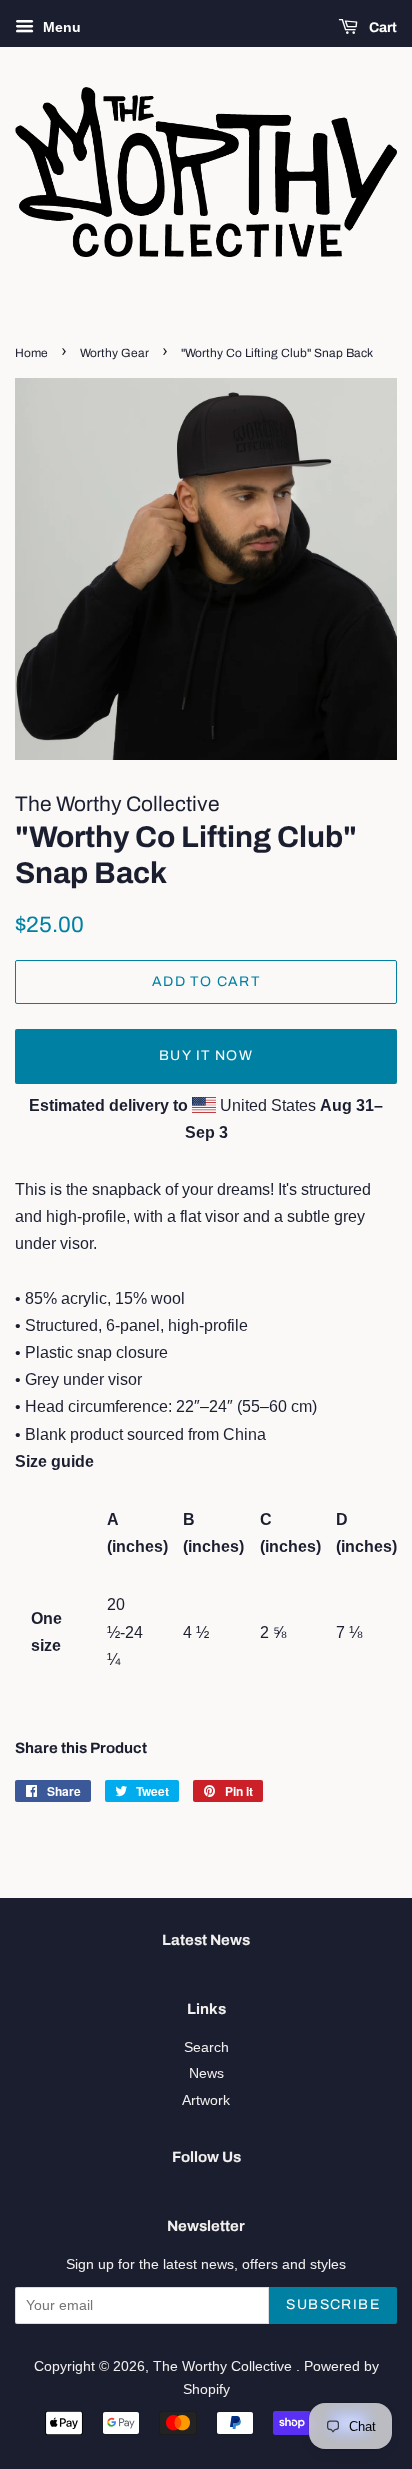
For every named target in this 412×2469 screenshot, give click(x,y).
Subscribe (333, 2304)
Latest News (206, 1940)
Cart (381, 27)
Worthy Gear (114, 353)
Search (206, 2047)
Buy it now (206, 1055)
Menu (60, 27)
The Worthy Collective (224, 2366)
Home (31, 353)
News (206, 2073)
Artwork (206, 2100)
